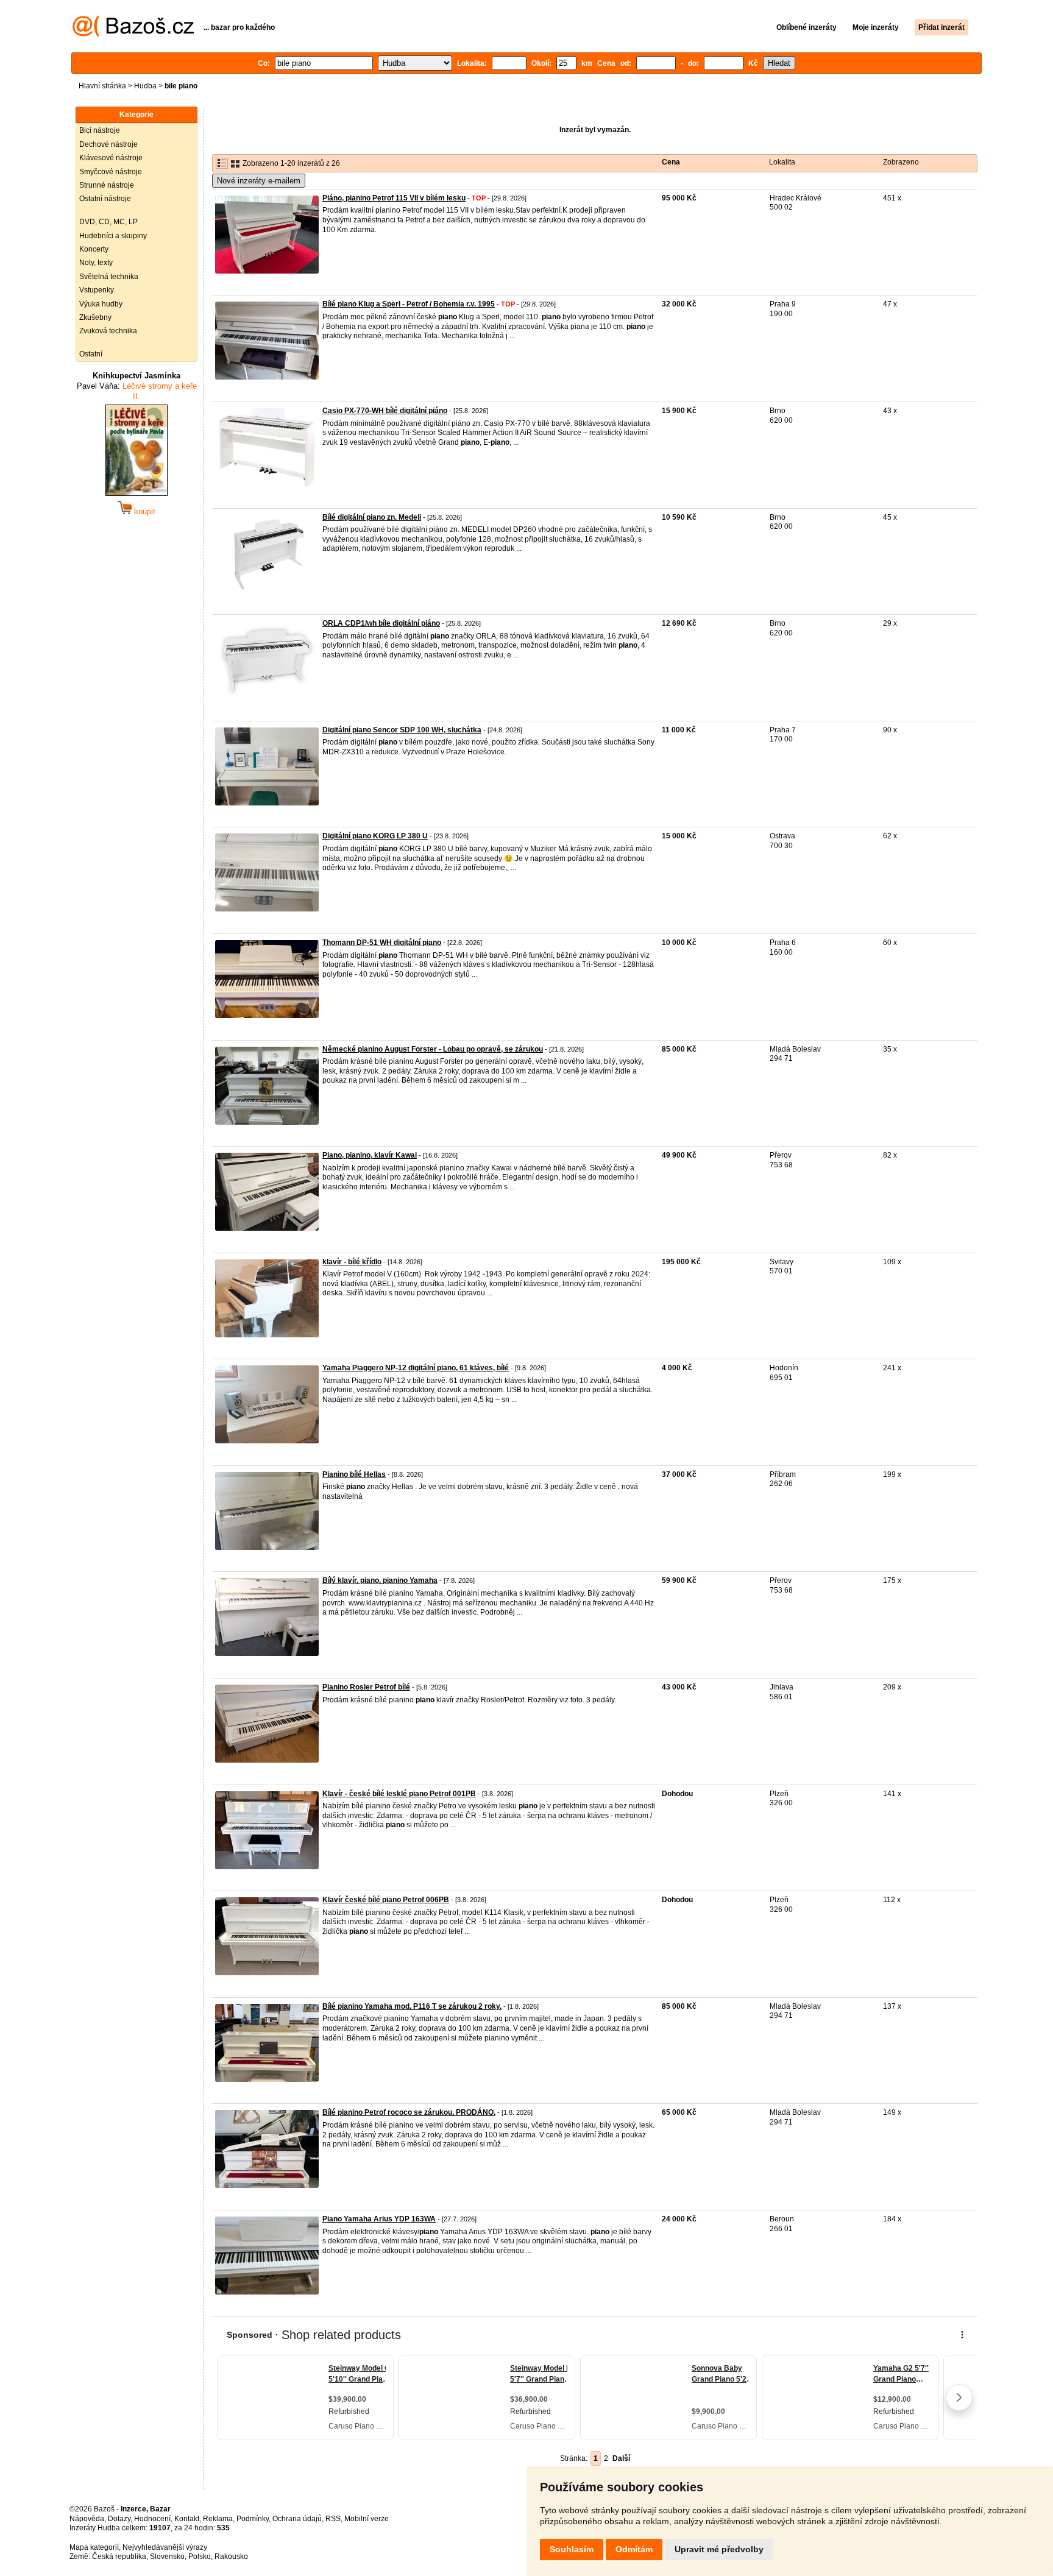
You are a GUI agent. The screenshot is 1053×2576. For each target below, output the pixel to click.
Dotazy (119, 2519)
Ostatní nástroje (105, 199)
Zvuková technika (108, 331)
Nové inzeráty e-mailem (259, 181)
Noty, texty (96, 263)
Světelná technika (109, 277)
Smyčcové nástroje (111, 172)
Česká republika (119, 2557)
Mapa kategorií (94, 2547)
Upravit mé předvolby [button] (719, 2549)
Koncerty (94, 249)
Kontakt (187, 2519)
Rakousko (231, 2557)
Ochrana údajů (297, 2519)
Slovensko (167, 2557)
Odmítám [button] (634, 2549)
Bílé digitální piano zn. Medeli (372, 517)
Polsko (200, 2557)
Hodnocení (152, 2519)
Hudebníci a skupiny (113, 236)
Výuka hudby (101, 304)
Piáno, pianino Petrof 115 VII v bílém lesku (394, 198)
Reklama (218, 2519)
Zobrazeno (901, 162)
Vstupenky (97, 290)
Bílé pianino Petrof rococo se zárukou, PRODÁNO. (409, 2112)
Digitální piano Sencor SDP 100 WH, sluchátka (402, 730)
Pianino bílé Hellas (354, 1474)
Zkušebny (95, 317)
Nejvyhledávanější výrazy (165, 2547)
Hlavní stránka (102, 86)
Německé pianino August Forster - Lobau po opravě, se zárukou (433, 1049)
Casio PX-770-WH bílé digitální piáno (385, 411)
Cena (671, 162)
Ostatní (91, 354)
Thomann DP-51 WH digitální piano (382, 943)
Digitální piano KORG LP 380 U (375, 836)
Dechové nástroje (108, 144)
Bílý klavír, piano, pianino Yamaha (380, 1580)
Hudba (145, 86)
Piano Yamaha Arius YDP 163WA (379, 2219)
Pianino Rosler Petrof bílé (366, 1687)
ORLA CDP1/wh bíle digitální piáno (381, 623)
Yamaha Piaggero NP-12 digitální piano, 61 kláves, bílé (416, 1368)
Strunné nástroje (107, 185)
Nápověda (87, 2519)
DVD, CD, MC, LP (108, 222)
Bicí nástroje (100, 130)
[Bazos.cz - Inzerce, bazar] (133, 34)
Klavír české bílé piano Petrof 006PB (386, 1900)
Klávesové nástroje (111, 158)
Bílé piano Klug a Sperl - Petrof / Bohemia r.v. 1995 (409, 304)
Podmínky (253, 2519)
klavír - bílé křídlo (352, 1262)
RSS (333, 2519)
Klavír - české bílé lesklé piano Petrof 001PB (399, 1794)
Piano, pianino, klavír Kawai (370, 1155)
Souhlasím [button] (572, 2549)
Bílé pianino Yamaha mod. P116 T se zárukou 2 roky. (412, 2006)
